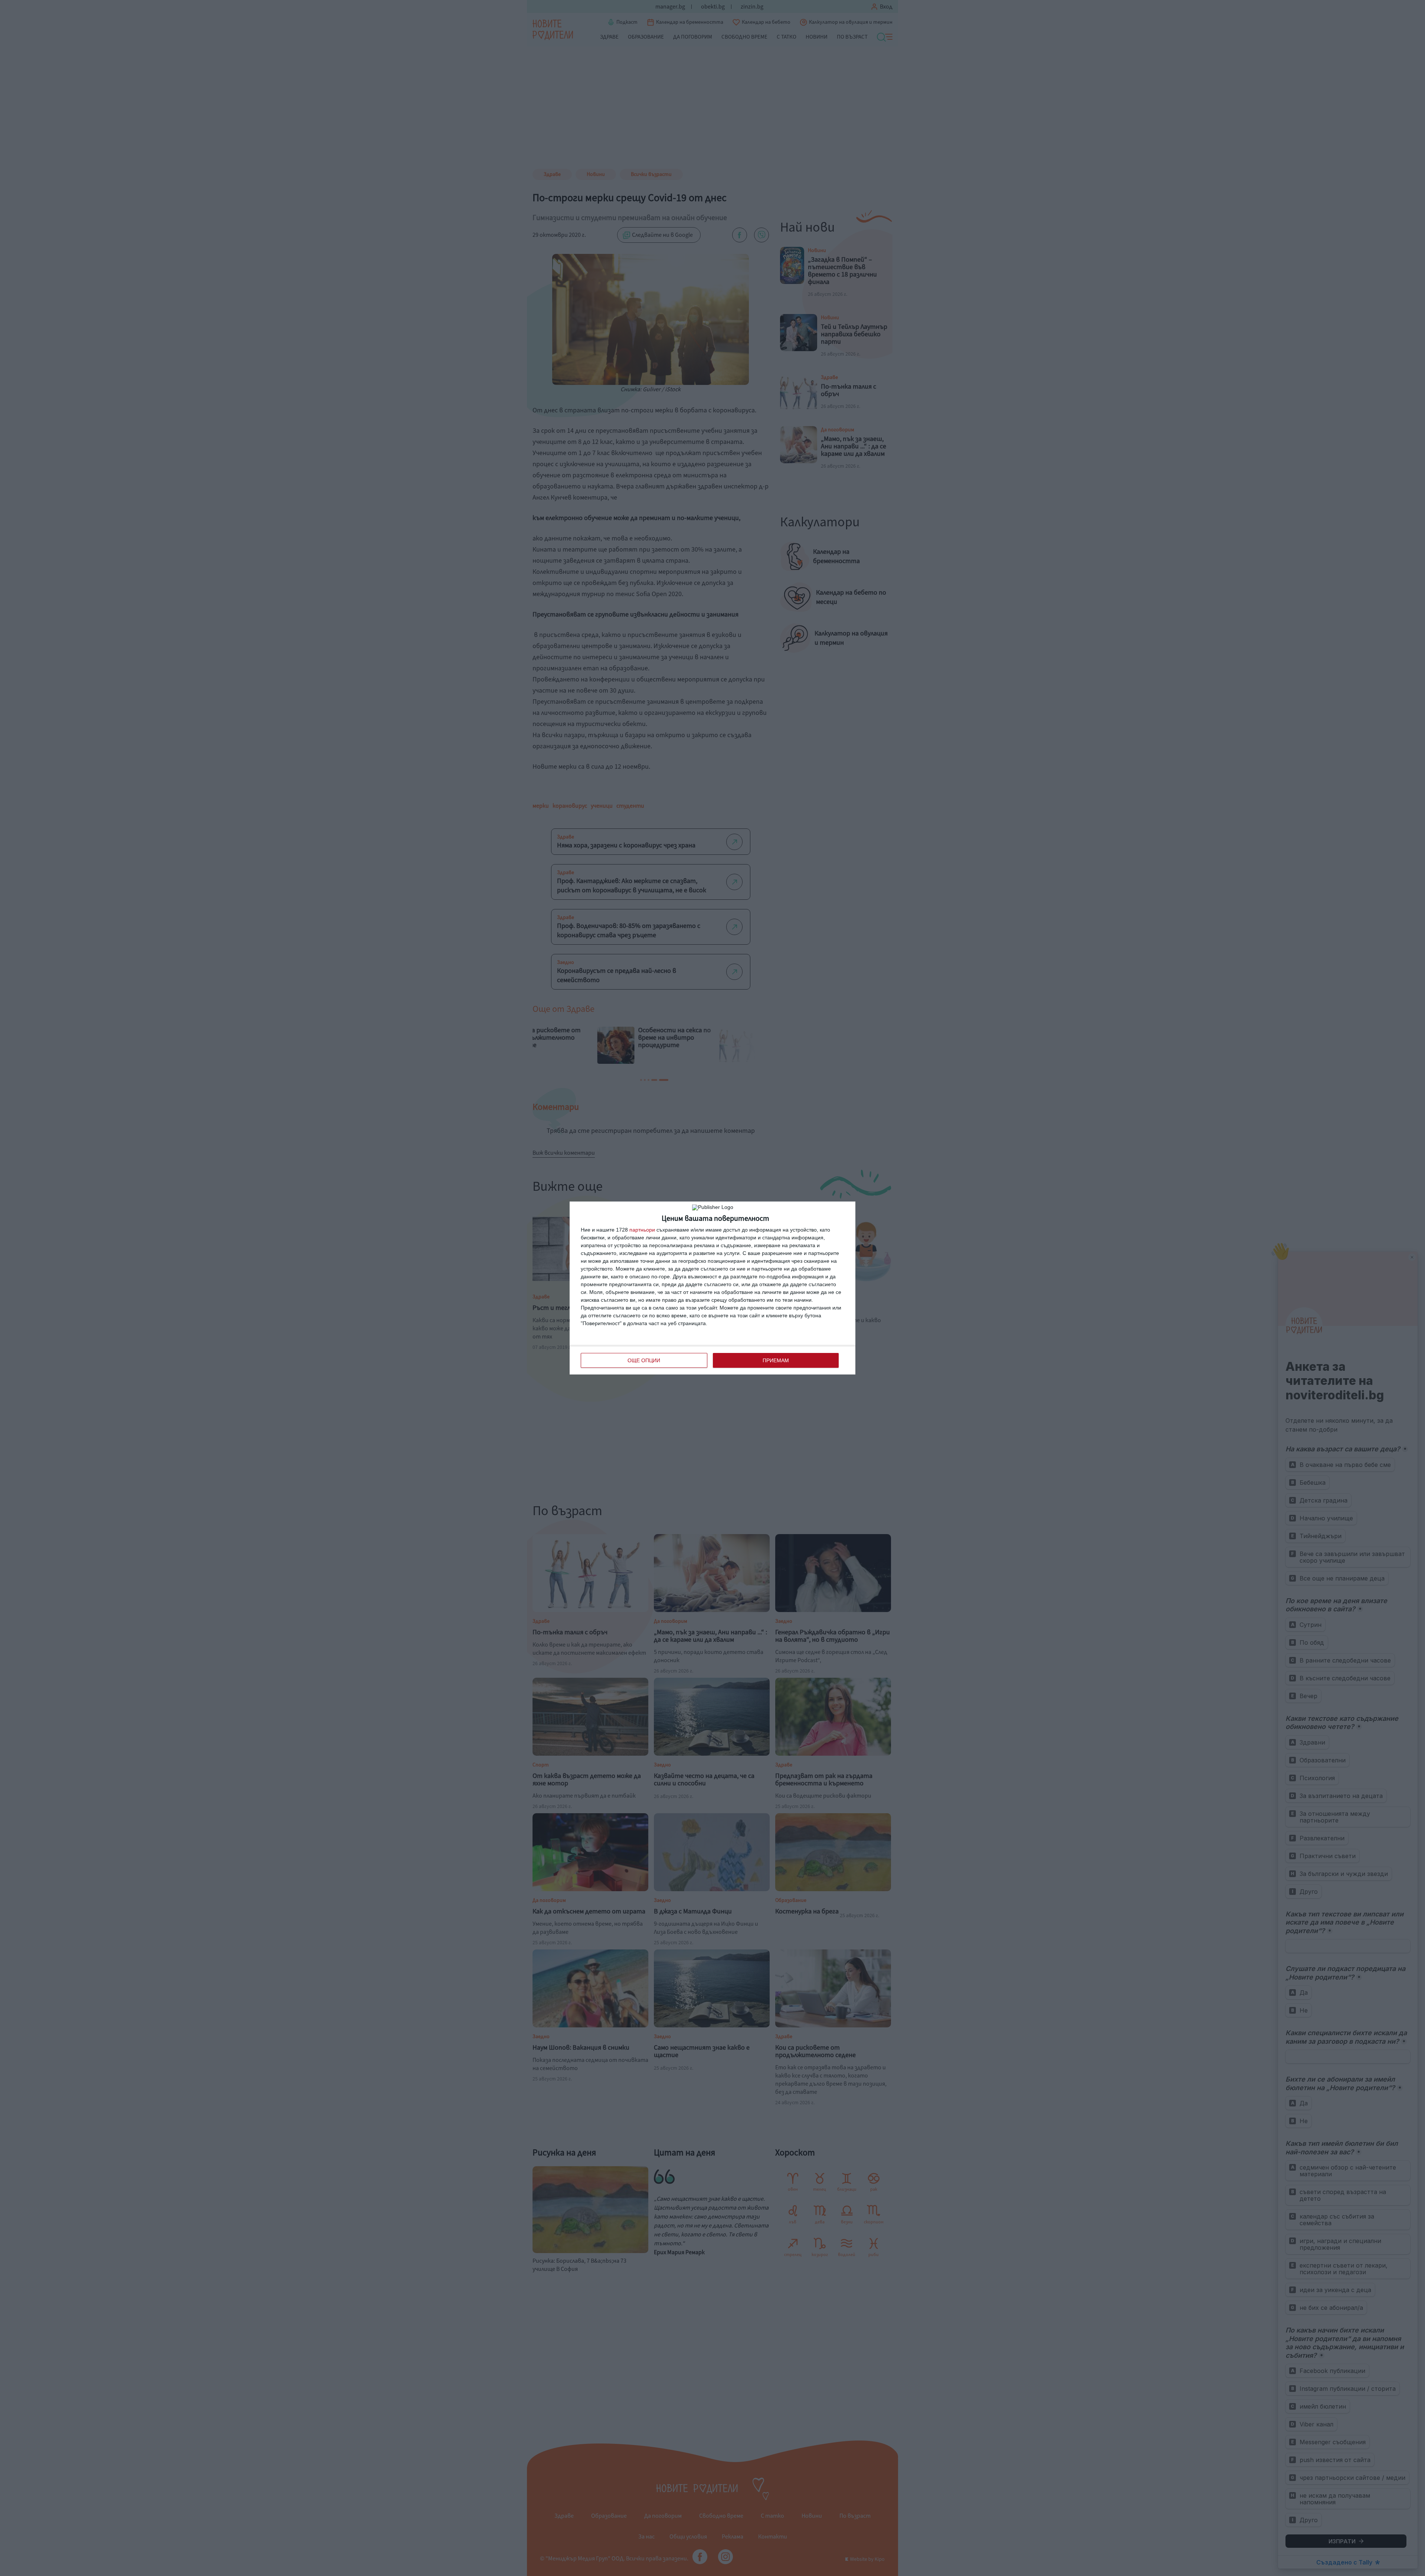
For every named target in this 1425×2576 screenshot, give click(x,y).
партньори (642, 1230)
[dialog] (712, 1288)
